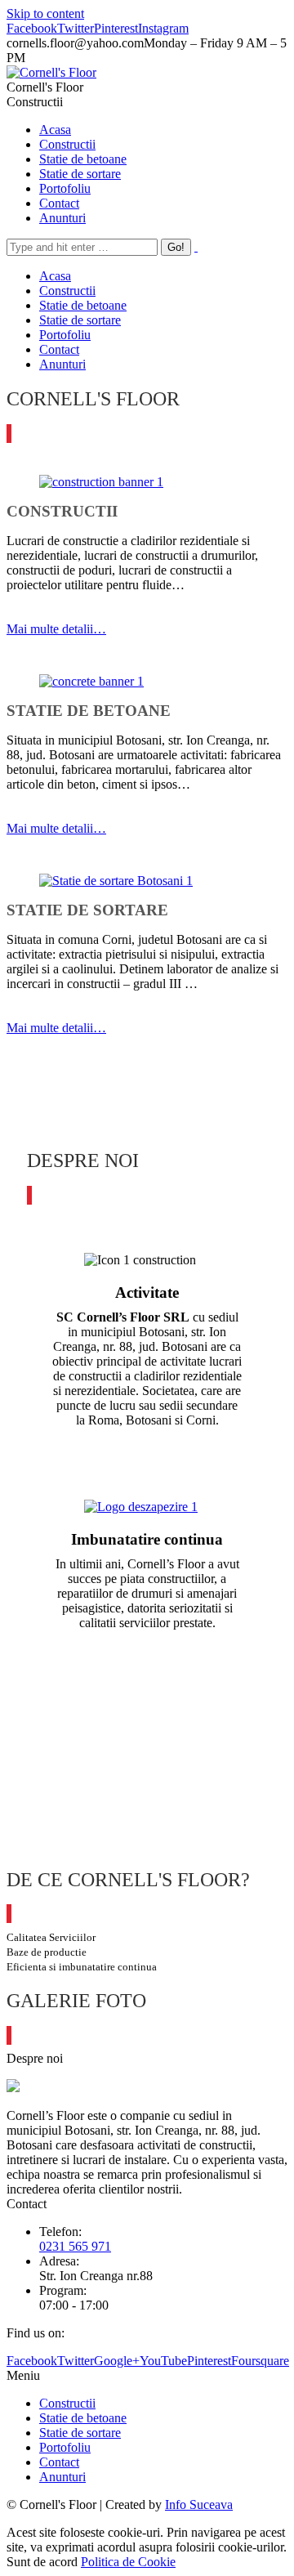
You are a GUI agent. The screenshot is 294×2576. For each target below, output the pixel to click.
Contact (59, 2462)
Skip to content (45, 13)
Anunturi (62, 2477)
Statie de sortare (80, 2433)
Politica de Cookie (128, 2562)
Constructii (67, 2403)
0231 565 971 (75, 2246)
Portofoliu (65, 2447)
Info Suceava (199, 2504)
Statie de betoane (83, 2418)
